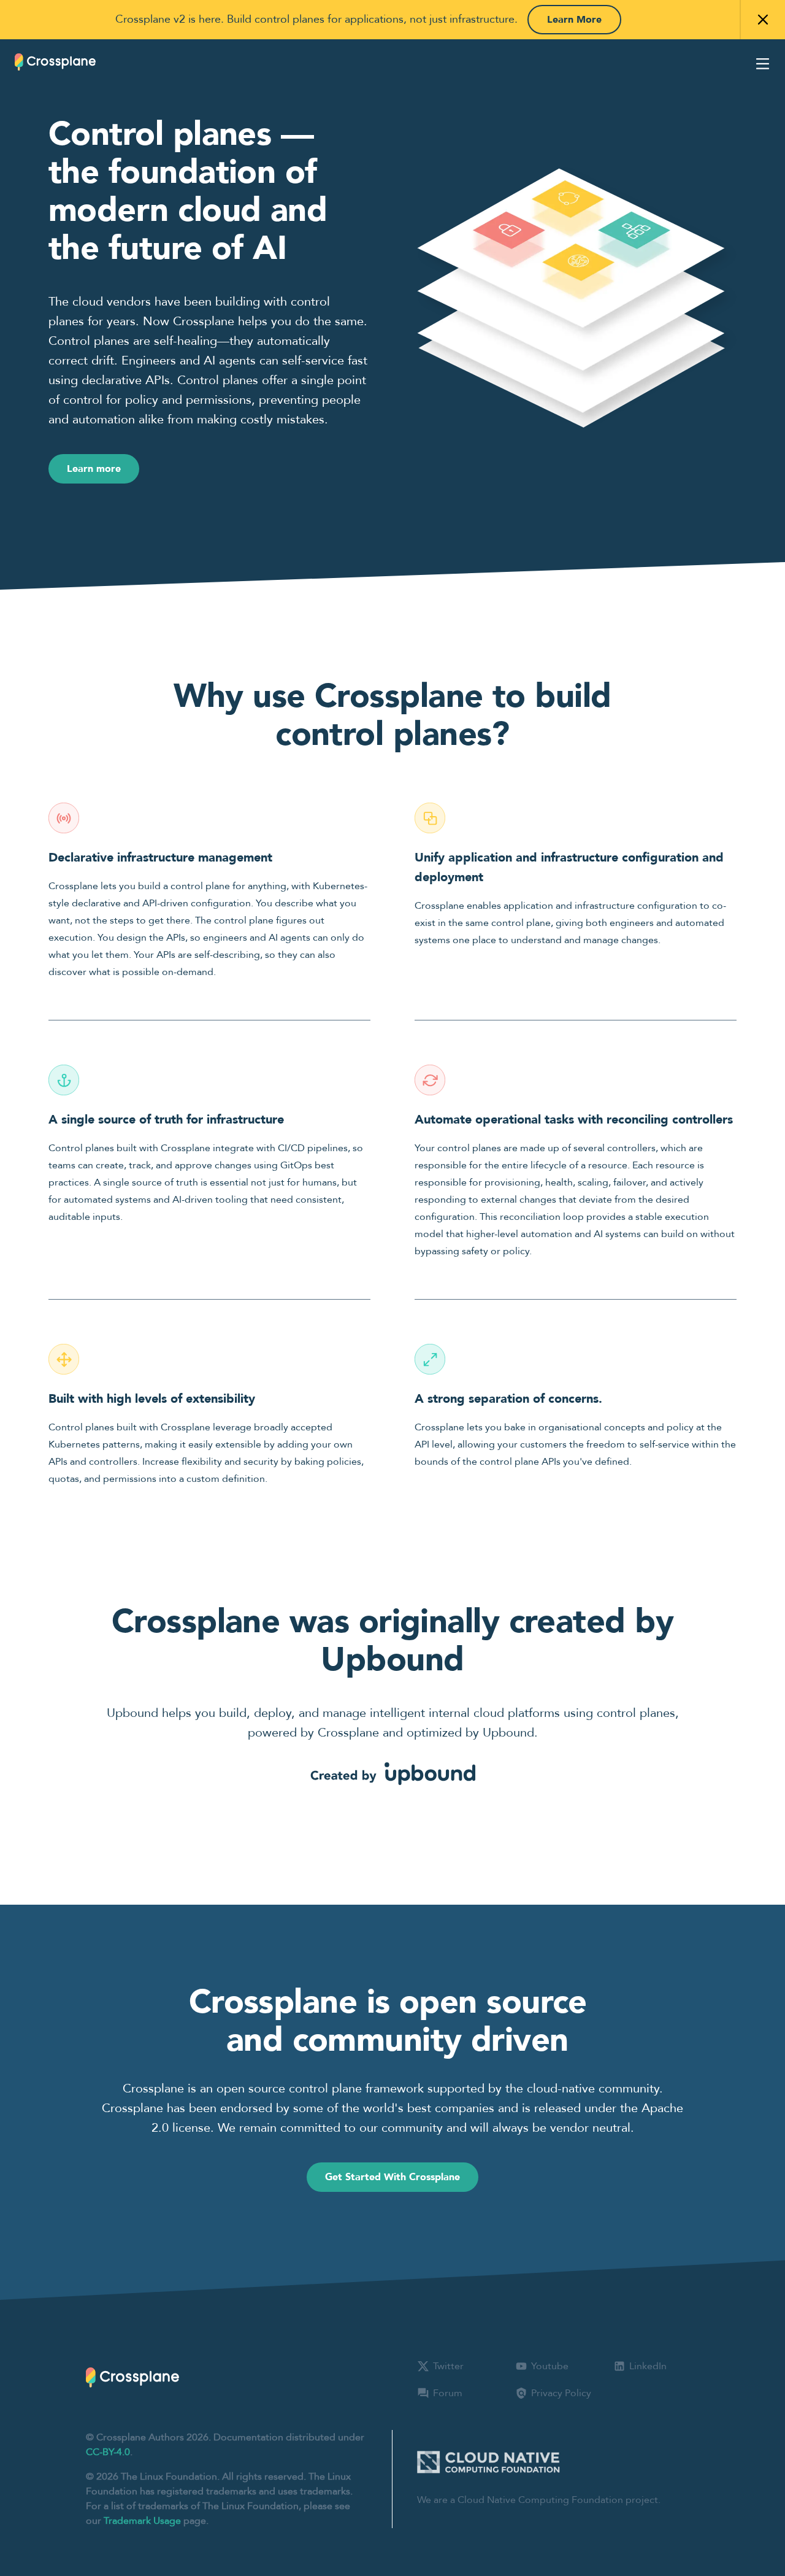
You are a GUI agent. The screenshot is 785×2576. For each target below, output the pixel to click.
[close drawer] (763, 64)
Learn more (94, 469)
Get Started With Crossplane (392, 2177)
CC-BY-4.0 (108, 2452)
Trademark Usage (142, 2521)
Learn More (574, 20)
